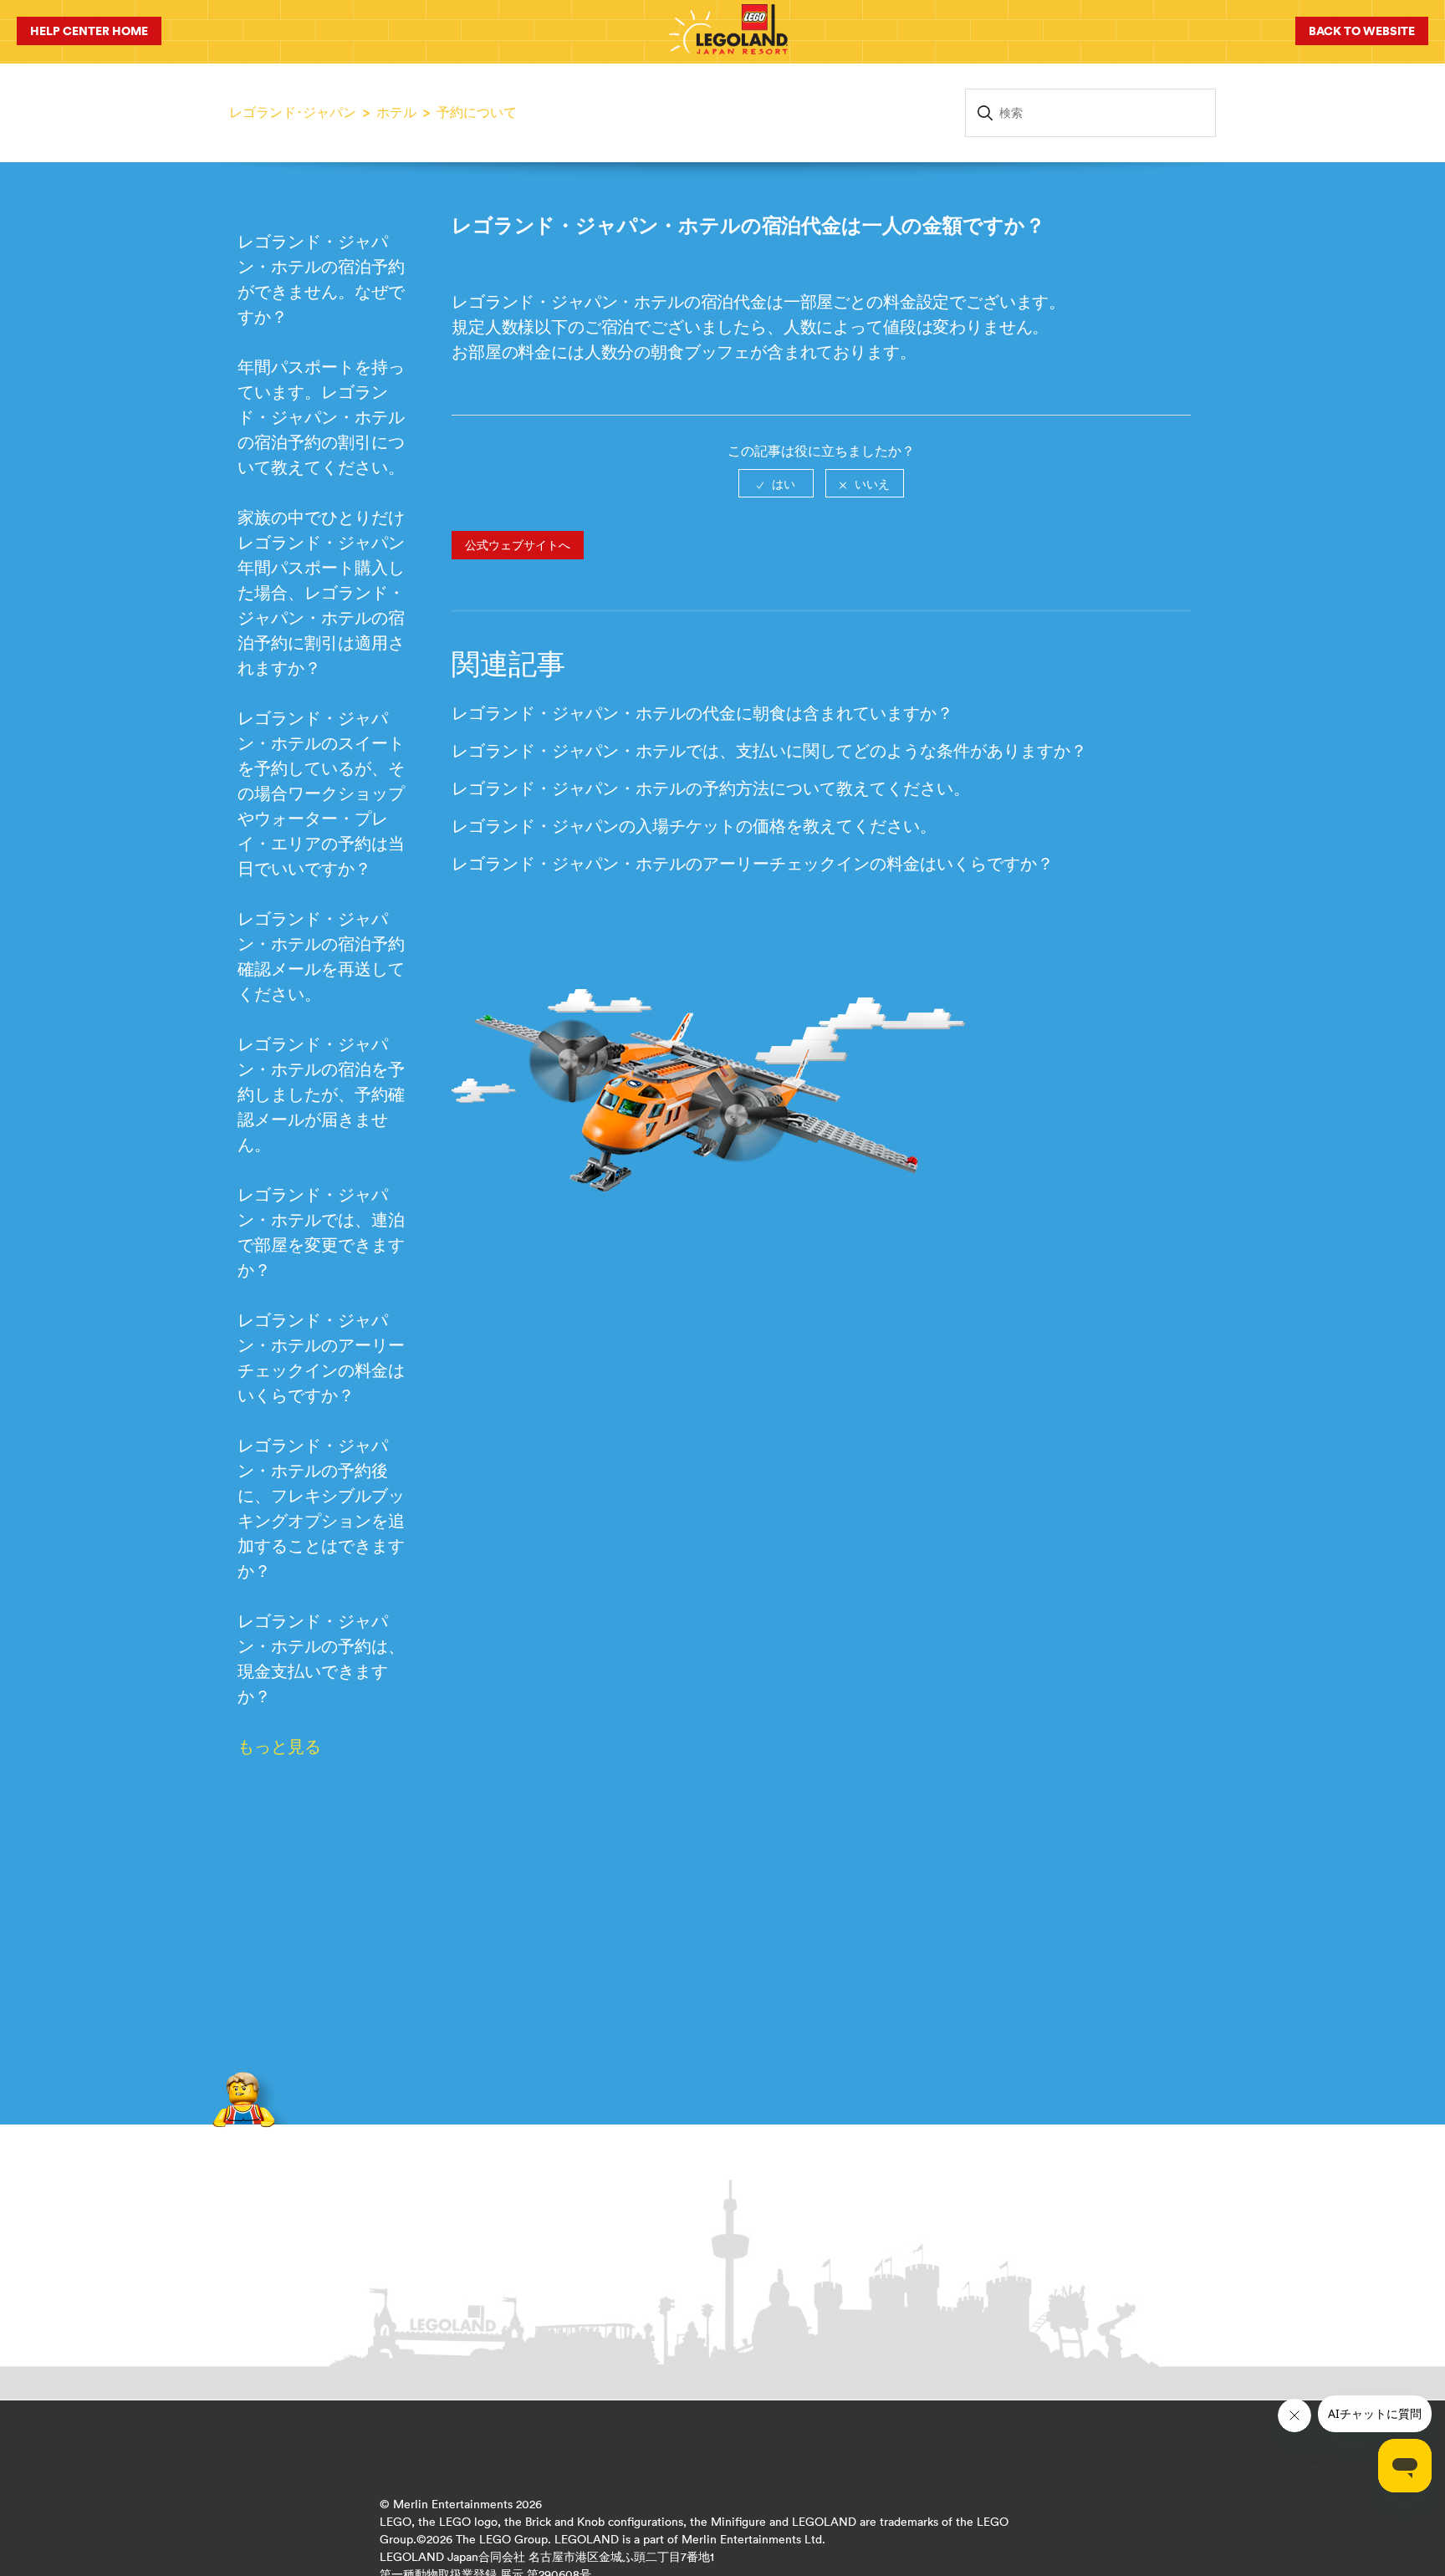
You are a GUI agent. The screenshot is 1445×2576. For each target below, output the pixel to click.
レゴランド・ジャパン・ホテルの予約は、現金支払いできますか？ (321, 1658)
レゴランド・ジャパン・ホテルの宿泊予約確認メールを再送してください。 (321, 956)
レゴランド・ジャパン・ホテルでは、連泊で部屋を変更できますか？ (321, 1232)
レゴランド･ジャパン (293, 112)
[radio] (776, 483)
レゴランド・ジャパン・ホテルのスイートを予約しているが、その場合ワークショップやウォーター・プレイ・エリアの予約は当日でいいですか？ (321, 793)
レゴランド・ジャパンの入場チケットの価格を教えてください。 (694, 826)
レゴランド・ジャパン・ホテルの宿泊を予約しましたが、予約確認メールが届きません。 (321, 1094)
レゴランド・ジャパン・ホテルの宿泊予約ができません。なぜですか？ (321, 279)
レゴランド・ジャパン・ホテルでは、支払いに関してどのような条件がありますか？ (769, 750)
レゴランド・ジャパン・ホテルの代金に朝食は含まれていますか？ (702, 713)
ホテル (396, 112)
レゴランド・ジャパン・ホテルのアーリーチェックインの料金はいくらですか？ (321, 1357)
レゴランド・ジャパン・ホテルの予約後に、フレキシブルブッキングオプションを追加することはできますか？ (321, 1508)
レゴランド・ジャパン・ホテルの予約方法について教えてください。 (711, 788)
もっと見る (279, 1746)
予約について (477, 112)
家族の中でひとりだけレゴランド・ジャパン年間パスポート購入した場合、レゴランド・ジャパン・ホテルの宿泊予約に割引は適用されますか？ (321, 592)
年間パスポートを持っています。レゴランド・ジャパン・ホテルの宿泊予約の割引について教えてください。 (321, 417)
